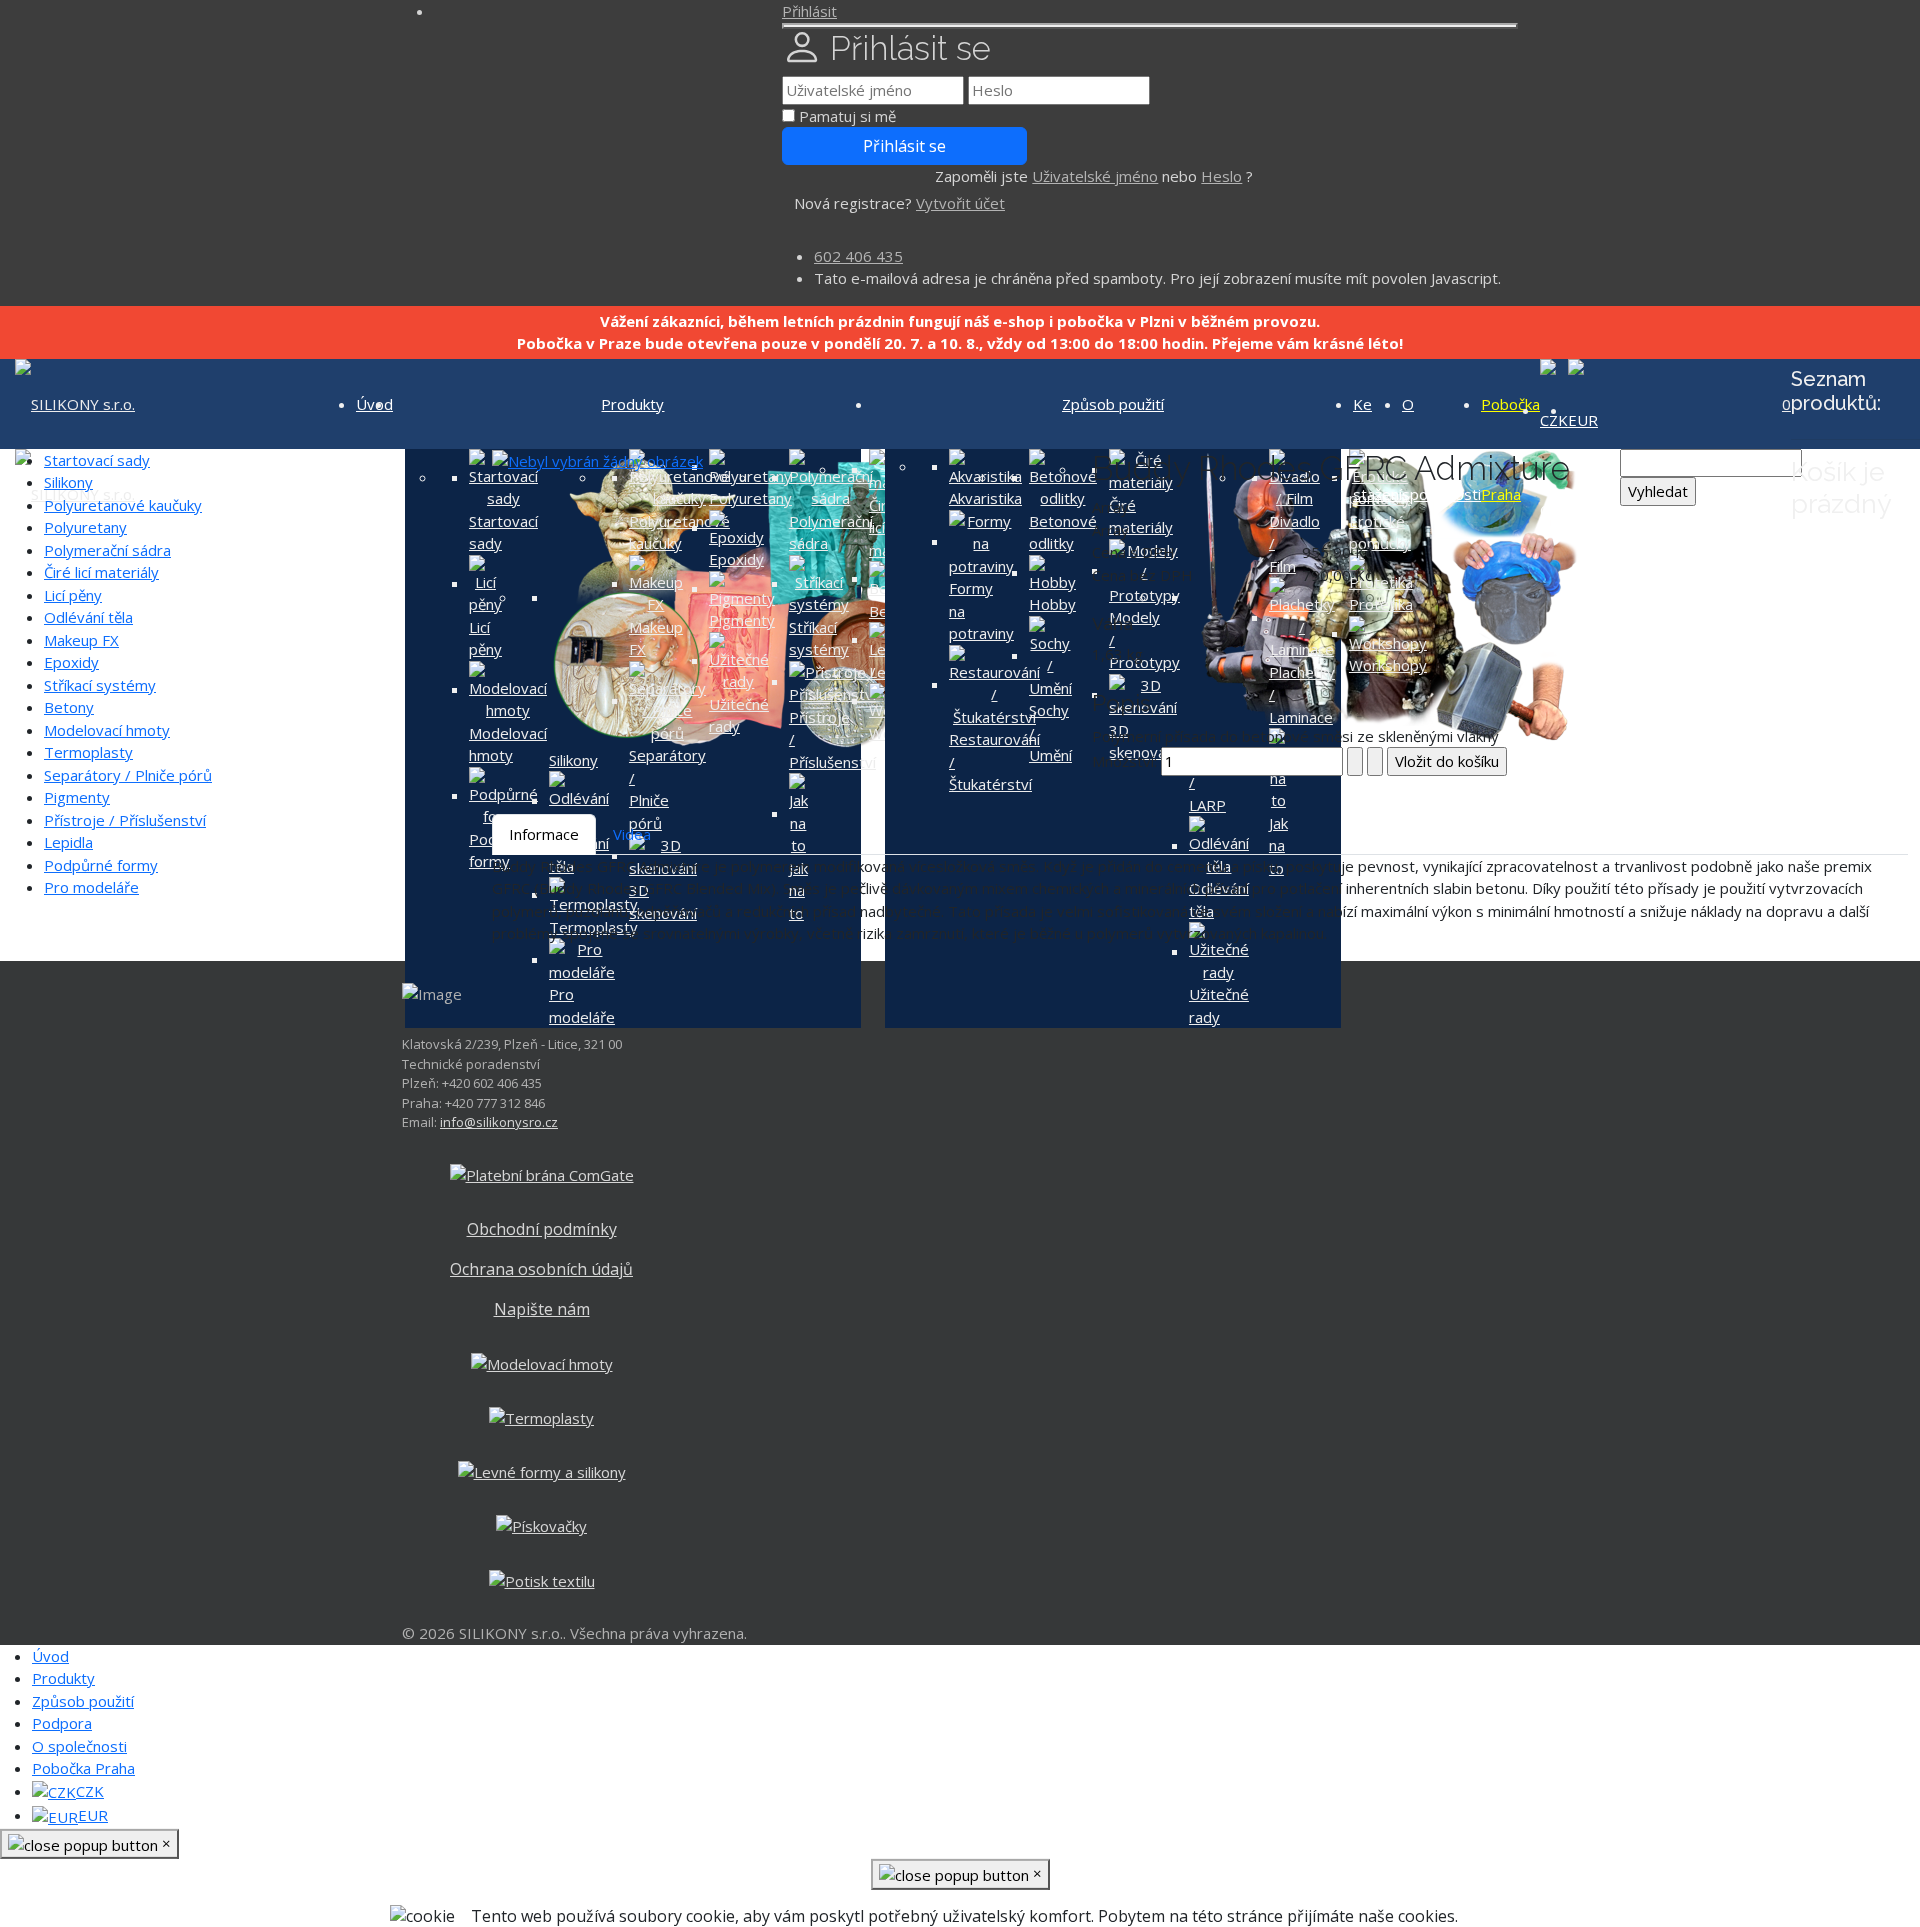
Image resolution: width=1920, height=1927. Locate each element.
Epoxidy (71, 662)
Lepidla (68, 842)
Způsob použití (1113, 404)
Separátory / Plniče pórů (128, 775)
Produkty (632, 404)
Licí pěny (73, 595)
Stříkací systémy (100, 685)
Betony (69, 707)
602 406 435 (858, 256)
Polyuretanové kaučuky (123, 505)
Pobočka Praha (83, 1768)
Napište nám (542, 1309)
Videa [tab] (632, 834)
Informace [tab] (544, 834)
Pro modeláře (91, 887)
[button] (809, 11)
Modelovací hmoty (107, 730)
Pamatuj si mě (847, 116)
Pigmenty (77, 797)
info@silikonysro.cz (499, 1122)
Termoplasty (88, 752)
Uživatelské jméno (1095, 176)
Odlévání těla (88, 617)
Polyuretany (85, 527)
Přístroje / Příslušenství (125, 820)
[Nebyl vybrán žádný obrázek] (597, 460)
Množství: (1126, 761)
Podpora (62, 1723)
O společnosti (79, 1746)
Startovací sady (97, 460)
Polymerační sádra (107, 550)
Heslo (1221, 176)
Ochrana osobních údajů (541, 1269)
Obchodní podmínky (542, 1229)
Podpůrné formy (101, 865)
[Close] (1150, 26)
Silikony (68, 482)
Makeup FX (81, 640)
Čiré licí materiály (101, 572)
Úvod (50, 1656)
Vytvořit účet (960, 203)
